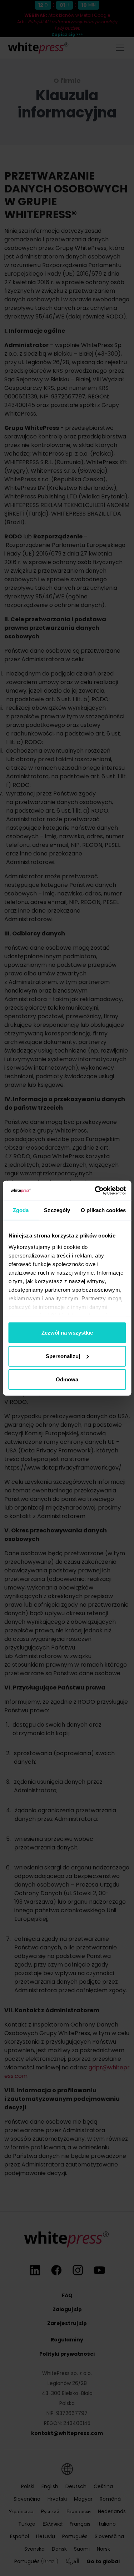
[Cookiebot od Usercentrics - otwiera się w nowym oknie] (95, 1190)
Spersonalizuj (63, 1356)
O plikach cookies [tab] (103, 1210)
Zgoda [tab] (21, 1210)
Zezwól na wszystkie (67, 1333)
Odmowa (67, 1379)
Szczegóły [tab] (57, 1210)
